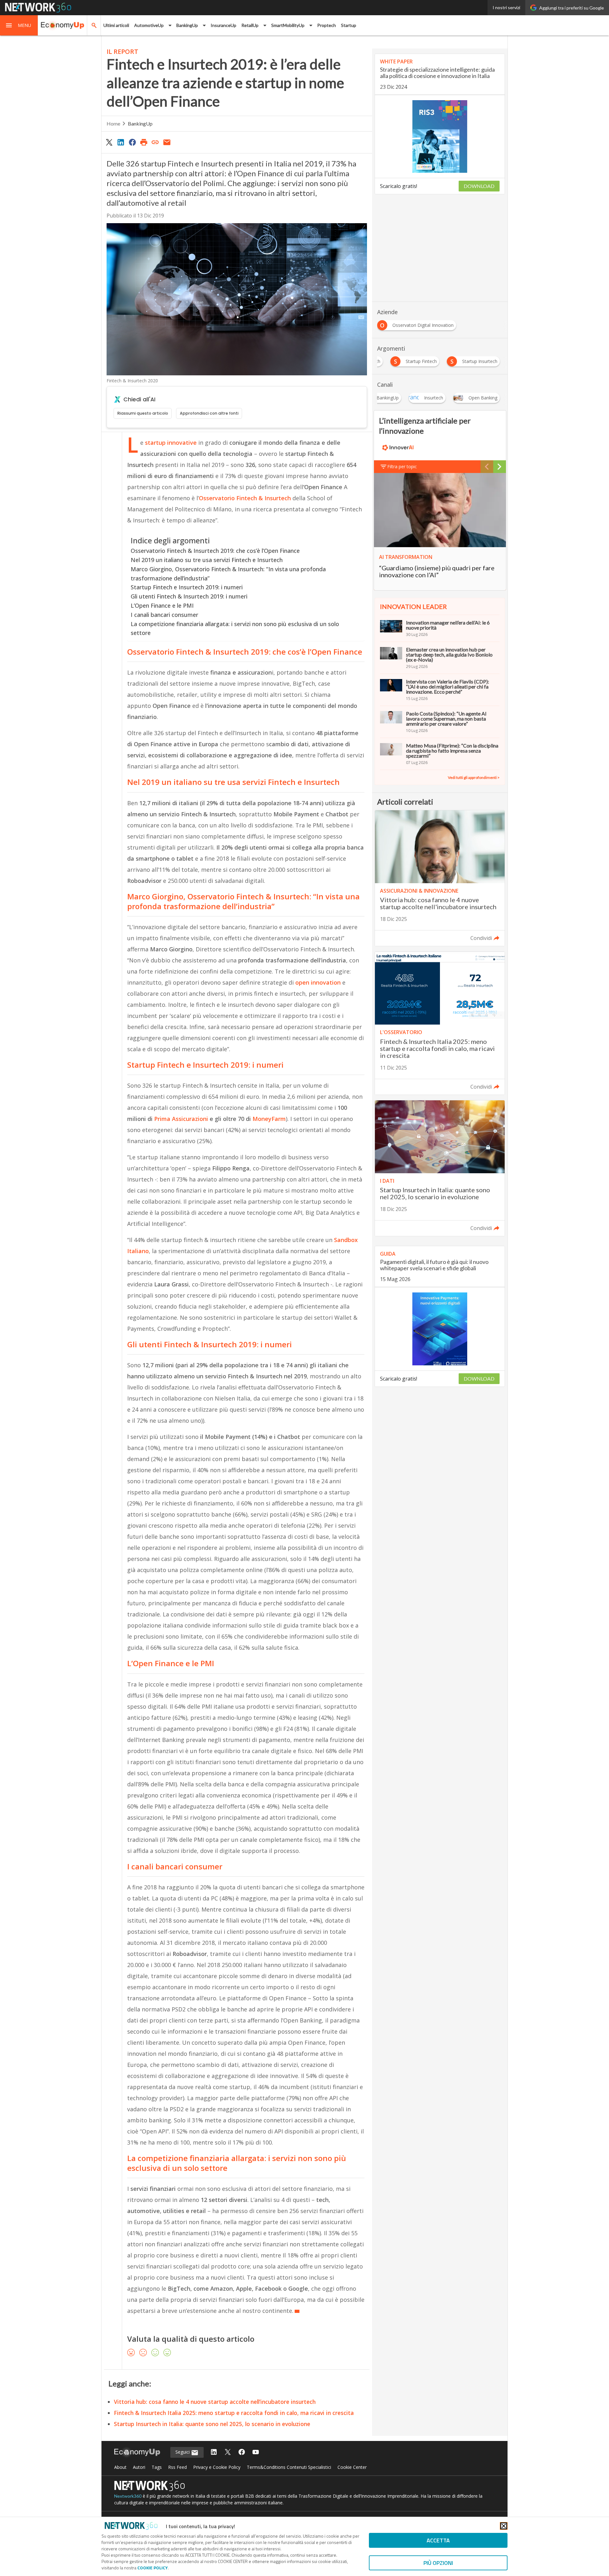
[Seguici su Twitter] (228, 2453)
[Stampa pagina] (144, 142)
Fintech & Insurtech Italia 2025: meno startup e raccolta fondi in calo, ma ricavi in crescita (234, 2413)
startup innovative (171, 443)
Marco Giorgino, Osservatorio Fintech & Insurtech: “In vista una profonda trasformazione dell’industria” (228, 574)
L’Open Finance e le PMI (162, 605)
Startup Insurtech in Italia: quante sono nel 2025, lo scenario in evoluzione (212, 2424)
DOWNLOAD (479, 186)
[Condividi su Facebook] (132, 142)
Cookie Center (352, 2467)
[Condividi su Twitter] (109, 142)
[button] (19, 25)
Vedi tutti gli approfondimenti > (474, 777)
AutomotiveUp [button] (149, 25)
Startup (349, 25)
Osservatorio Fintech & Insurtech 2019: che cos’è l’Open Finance (215, 551)
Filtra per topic (402, 466)
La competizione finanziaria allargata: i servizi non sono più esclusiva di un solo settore (235, 628)
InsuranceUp (223, 25)
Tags (157, 2467)
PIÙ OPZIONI (438, 2563)
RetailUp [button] (250, 25)
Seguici (183, 2452)
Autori (139, 2467)
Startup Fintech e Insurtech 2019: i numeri (187, 587)
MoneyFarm (269, 1119)
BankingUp (140, 123)
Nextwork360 (128, 2496)
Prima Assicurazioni (181, 1119)
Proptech (327, 25)
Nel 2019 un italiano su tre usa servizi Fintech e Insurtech (207, 560)
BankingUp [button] (187, 25)
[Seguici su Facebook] (242, 2453)
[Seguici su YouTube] (256, 2453)
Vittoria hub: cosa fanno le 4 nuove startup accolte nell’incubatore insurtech (215, 2402)
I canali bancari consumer (164, 615)
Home (113, 123)
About (120, 2467)
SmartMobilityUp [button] (288, 25)
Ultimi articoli (116, 25)
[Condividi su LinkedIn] (121, 142)
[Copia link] (155, 142)
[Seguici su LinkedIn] (214, 2453)
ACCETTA (438, 2540)
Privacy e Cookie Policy (217, 2467)
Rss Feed (177, 2467)
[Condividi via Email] (167, 142)
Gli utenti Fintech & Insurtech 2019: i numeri (189, 596)
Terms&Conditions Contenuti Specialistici (289, 2467)
